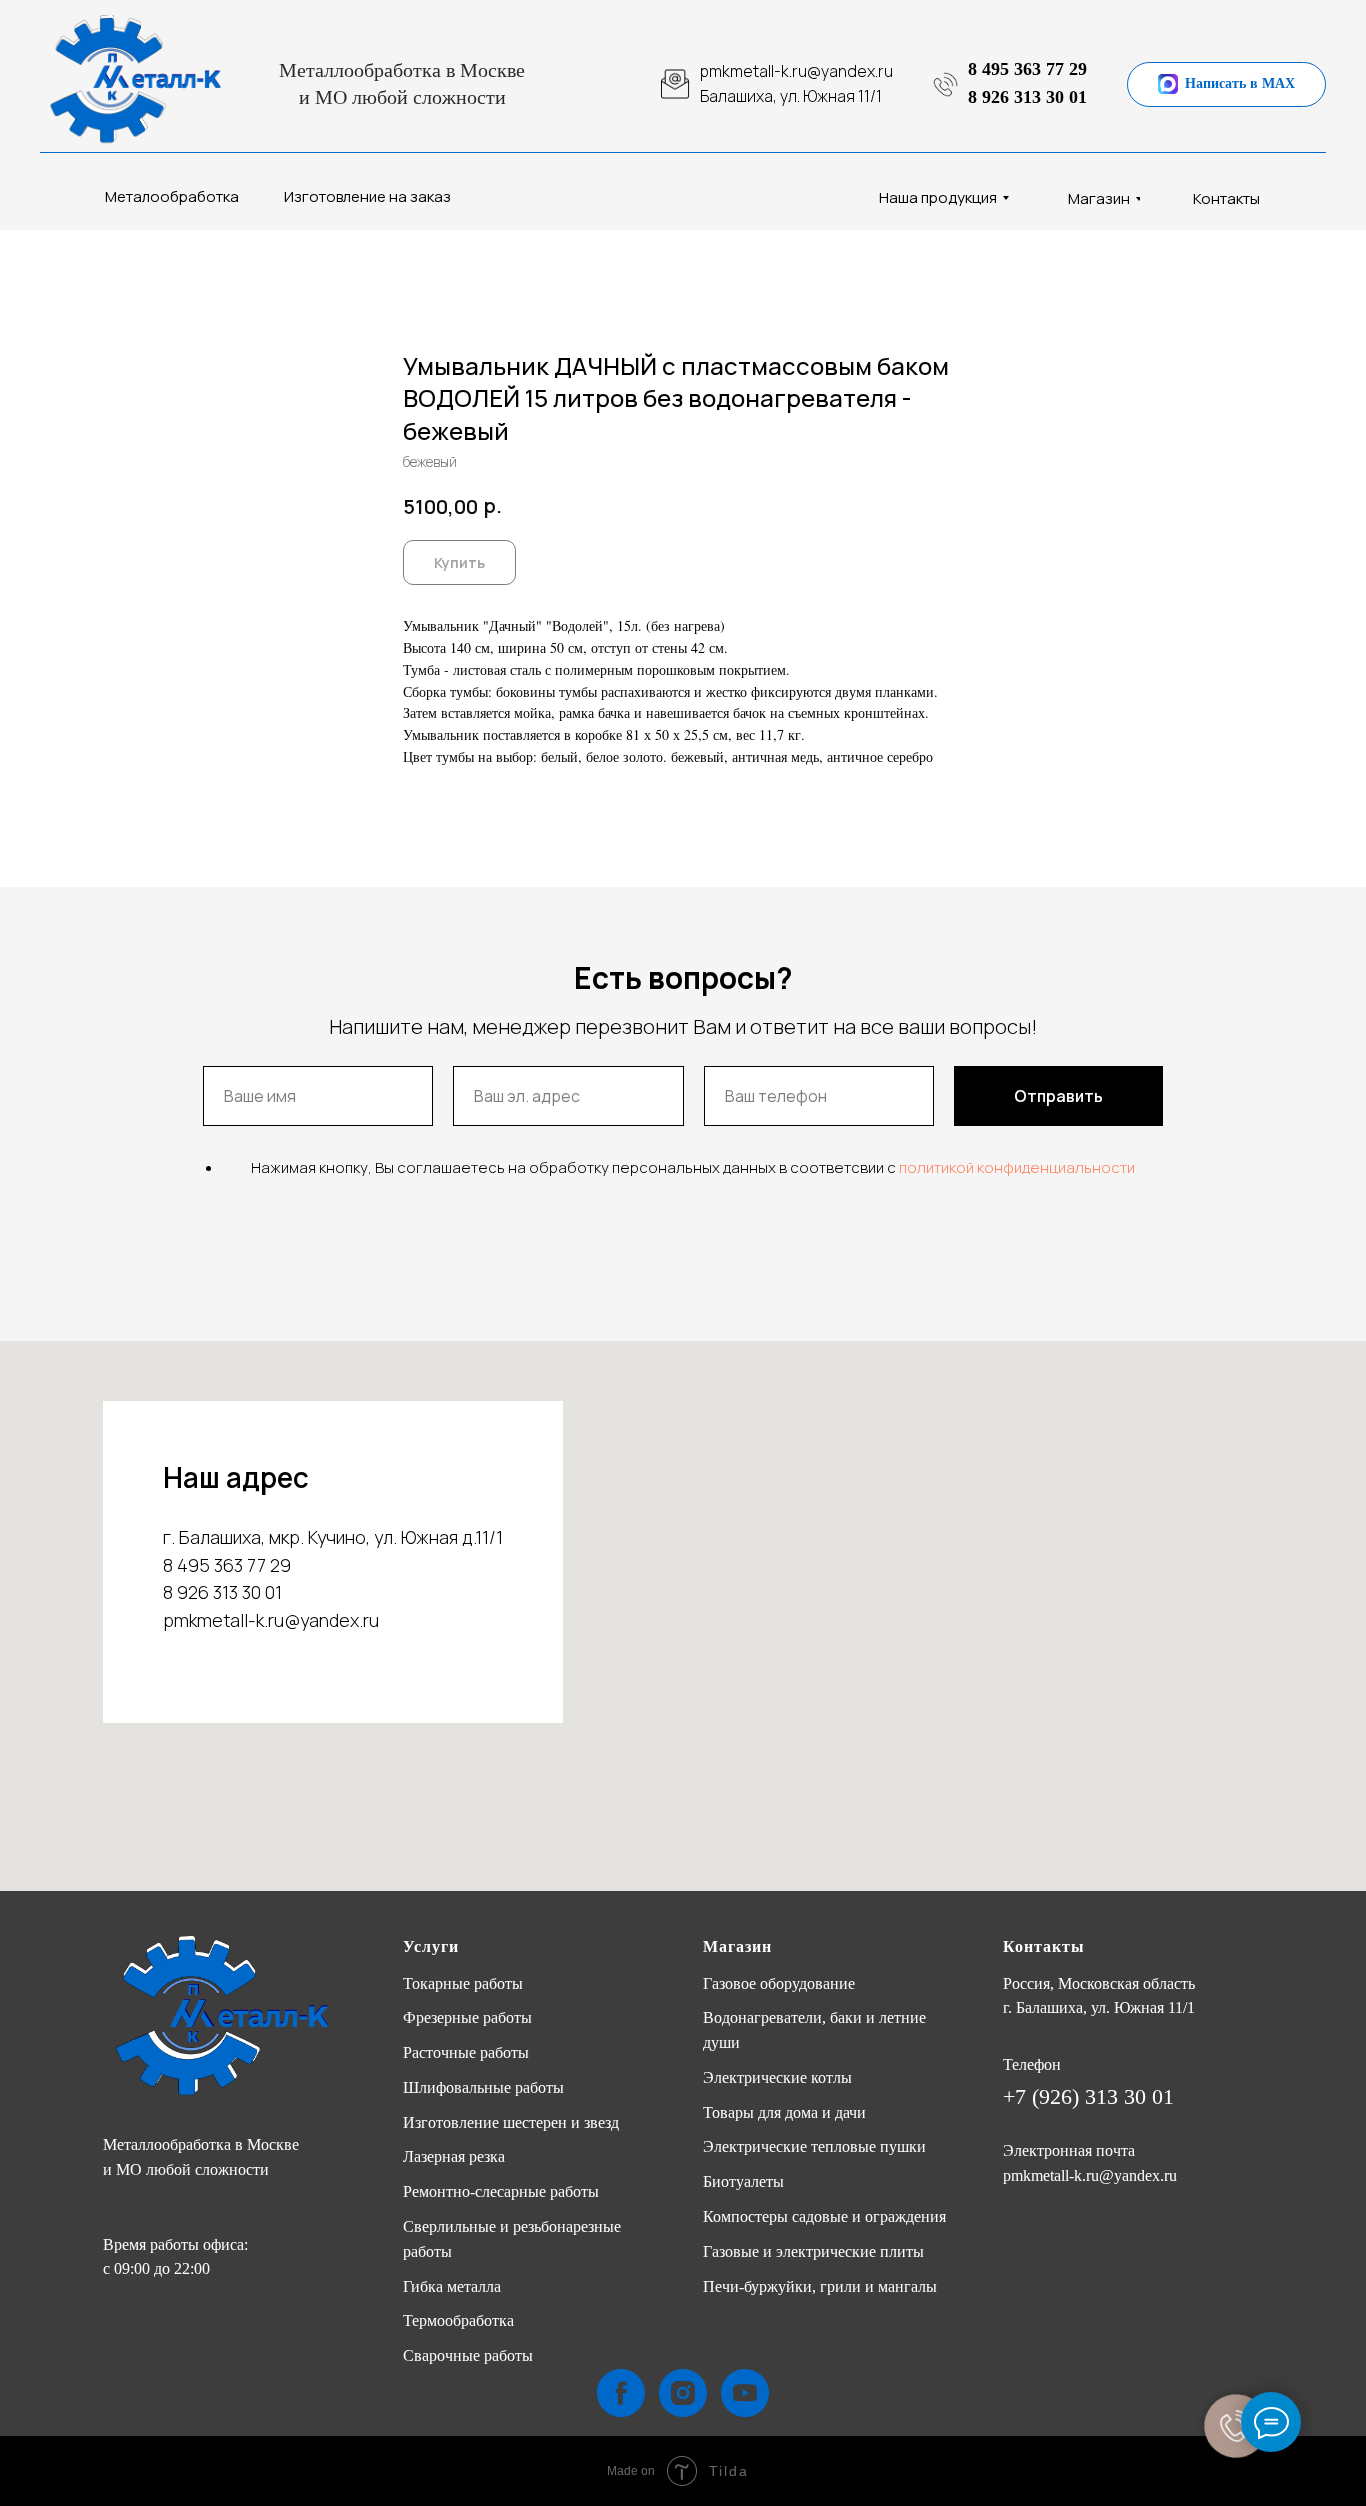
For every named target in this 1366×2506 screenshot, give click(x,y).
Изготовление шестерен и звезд (511, 2122)
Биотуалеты (743, 2181)
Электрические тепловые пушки (814, 2146)
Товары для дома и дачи (784, 2112)
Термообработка (458, 2320)
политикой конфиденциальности (1017, 1167)
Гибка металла (452, 2286)
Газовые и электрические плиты (813, 2251)
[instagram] (683, 2393)
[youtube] (745, 2393)
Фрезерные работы (467, 2017)
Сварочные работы (468, 2355)
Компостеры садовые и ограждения (824, 2216)
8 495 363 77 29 (1027, 69)
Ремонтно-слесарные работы (501, 2191)
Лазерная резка (454, 2156)
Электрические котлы (777, 2077)
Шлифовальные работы (483, 2087)
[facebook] (621, 2393)
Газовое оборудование (779, 1983)
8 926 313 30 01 (1027, 97)
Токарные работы (463, 1983)
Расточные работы (466, 2052)
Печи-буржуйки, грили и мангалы (820, 2286)
